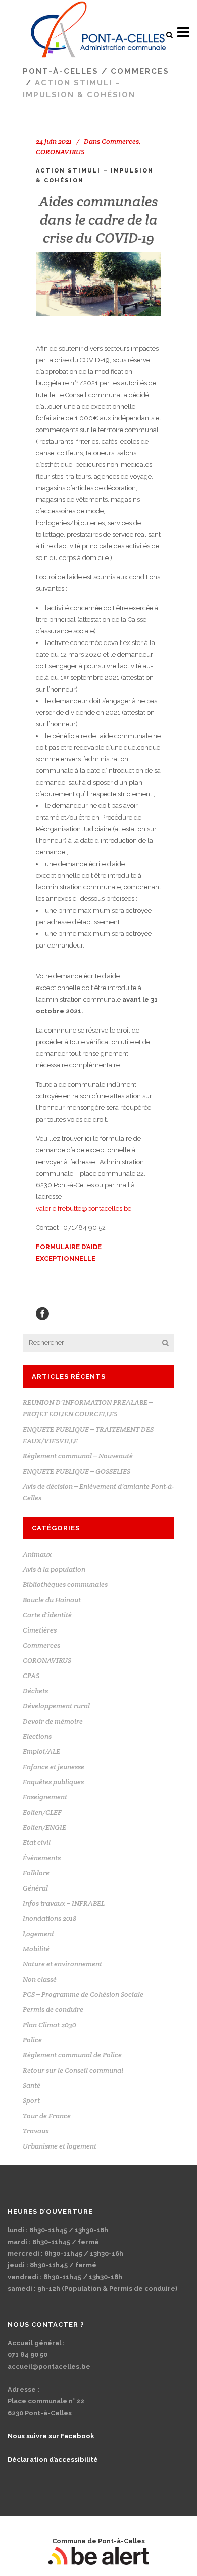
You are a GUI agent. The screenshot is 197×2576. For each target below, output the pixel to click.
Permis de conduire (53, 2009)
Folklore (36, 1873)
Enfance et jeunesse (54, 1767)
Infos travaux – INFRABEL (64, 1903)
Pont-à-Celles (61, 71)
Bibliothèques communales (65, 1584)
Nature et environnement (62, 1964)
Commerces (140, 71)
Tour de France (47, 2116)
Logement (38, 1934)
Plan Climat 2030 (50, 2025)
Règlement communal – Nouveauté (78, 1456)
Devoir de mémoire (53, 1721)
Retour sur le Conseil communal (73, 2070)
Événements (42, 1858)
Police (32, 2040)
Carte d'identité (47, 1615)
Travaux (36, 2131)
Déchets (35, 1691)
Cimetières (40, 1630)
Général (35, 1888)
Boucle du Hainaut (52, 1600)
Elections (37, 1736)
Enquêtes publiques (53, 1782)
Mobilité (36, 1949)
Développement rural (56, 1706)
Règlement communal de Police (72, 2055)
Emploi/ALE (41, 1751)
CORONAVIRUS (60, 152)
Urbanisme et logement (60, 2146)
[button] (169, 35)
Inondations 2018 (50, 1918)
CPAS (31, 1676)
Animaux (37, 1554)
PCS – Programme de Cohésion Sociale (83, 1994)
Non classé (40, 1979)
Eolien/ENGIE (44, 1827)
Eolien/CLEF (42, 1812)
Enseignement (45, 1797)
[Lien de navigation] (99, 33)
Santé (32, 2085)
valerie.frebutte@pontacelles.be (84, 1208)
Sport (31, 2100)
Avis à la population (54, 1569)
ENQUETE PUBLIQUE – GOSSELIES (77, 1471)
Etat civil (37, 1842)
